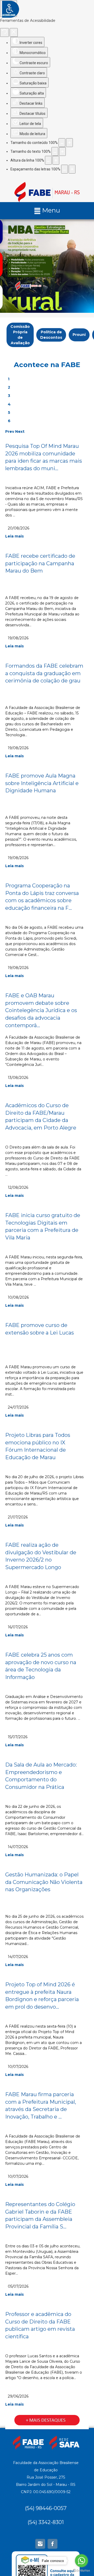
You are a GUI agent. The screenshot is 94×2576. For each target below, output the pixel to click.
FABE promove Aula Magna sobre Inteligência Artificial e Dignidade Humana (42, 783)
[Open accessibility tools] (8, 8)
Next (20, 431)
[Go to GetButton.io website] (81, 2571)
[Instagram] (40, 2544)
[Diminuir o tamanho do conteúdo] (62, 143)
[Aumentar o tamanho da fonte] (62, 151)
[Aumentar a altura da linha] (56, 160)
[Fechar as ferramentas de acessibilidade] (14, 32)
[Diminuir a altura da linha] (48, 160)
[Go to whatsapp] (81, 2561)
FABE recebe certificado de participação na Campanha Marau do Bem (40, 563)
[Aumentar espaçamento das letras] (72, 169)
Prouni (79, 335)
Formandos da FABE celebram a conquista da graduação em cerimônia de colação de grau (44, 673)
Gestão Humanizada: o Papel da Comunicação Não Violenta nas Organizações (44, 1882)
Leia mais (14, 536)
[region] (47, 266)
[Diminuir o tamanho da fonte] (55, 151)
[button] (47, 266)
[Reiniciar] (4, 32)
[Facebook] (52, 2544)
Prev (10, 431)
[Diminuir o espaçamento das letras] (64, 169)
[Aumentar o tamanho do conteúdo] (69, 143)
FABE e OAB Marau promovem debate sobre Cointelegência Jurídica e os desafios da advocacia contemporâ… (41, 1010)
